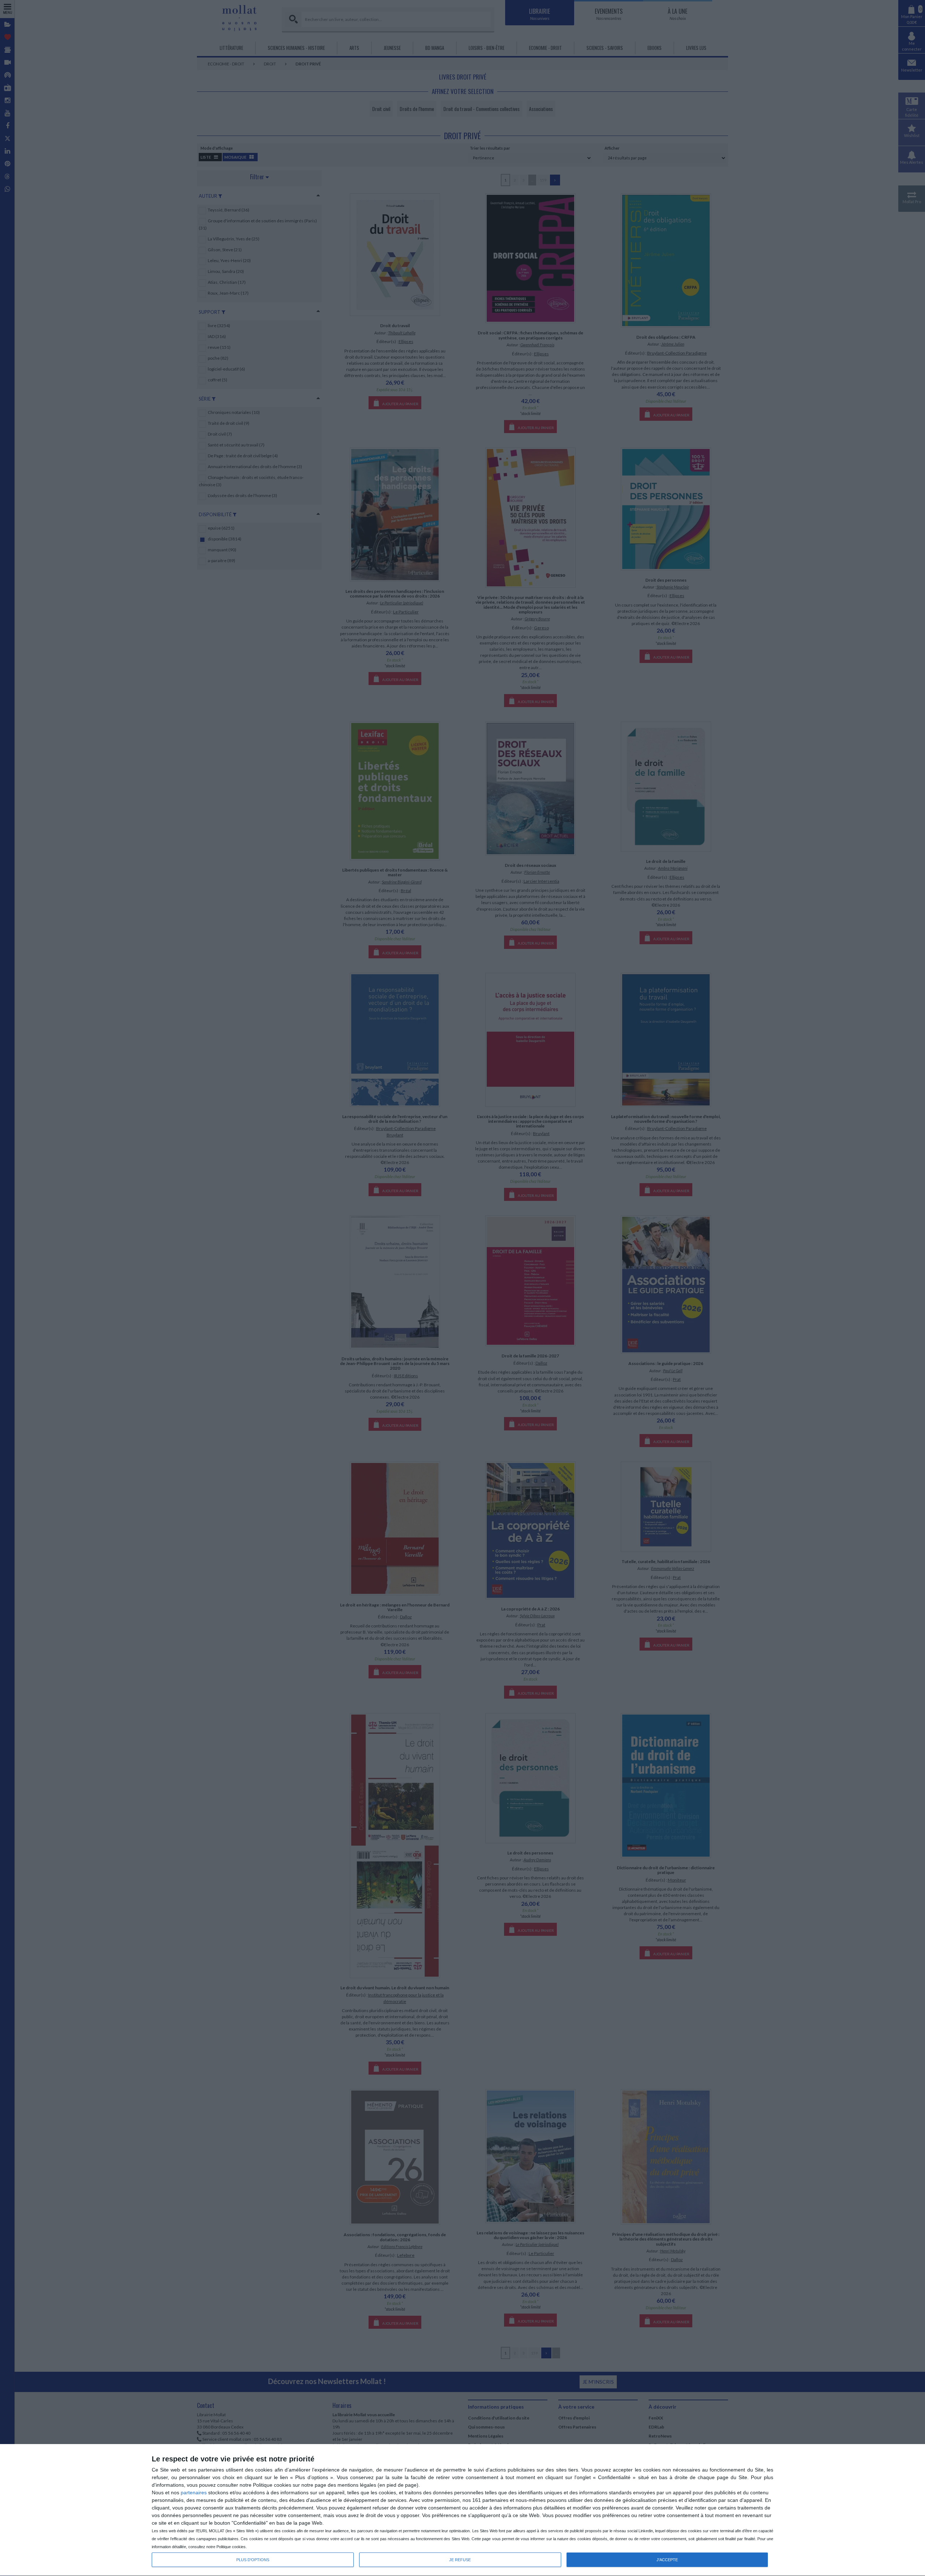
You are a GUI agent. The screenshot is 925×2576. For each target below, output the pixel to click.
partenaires (194, 2492)
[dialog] (462, 2510)
